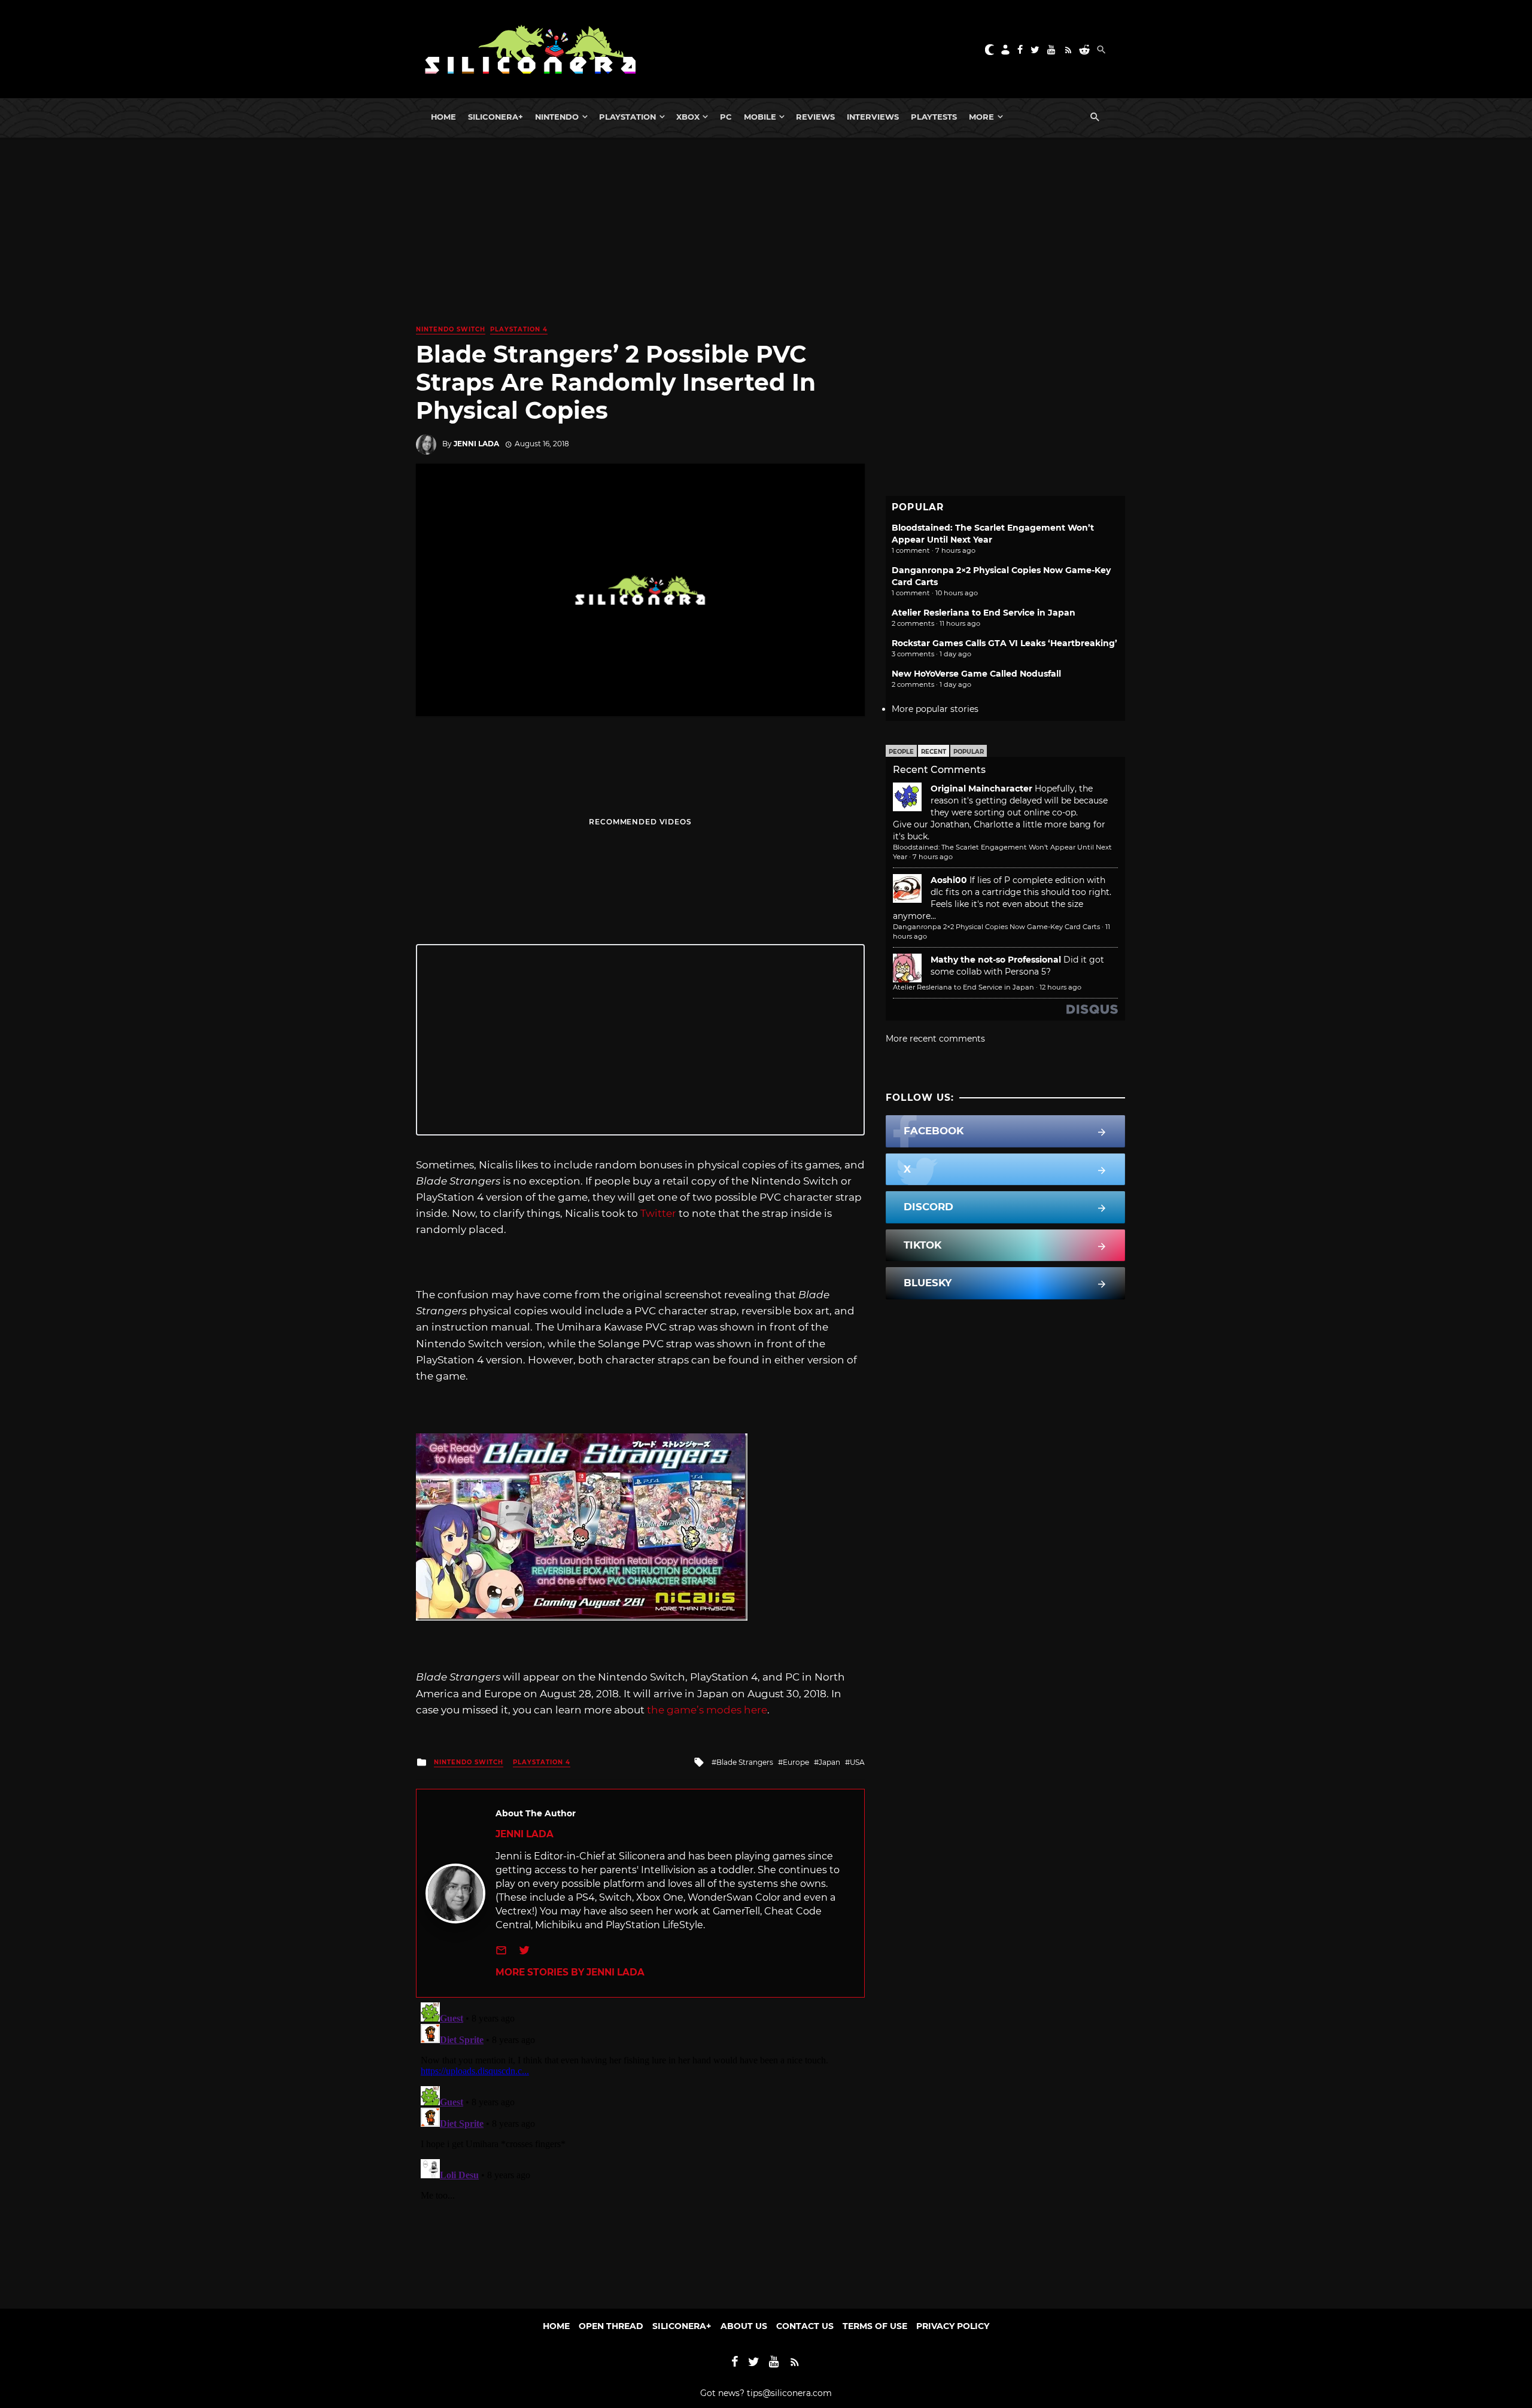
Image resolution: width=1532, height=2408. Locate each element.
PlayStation (627, 117)
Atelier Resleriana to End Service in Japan (984, 613)
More (981, 117)
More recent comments (935, 1039)
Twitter (658, 1213)
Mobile (760, 117)
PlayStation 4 (519, 329)
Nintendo (557, 117)
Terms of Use (875, 2326)
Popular (969, 752)
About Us (744, 2326)
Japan (829, 1762)
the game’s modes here (707, 1710)
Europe (796, 1762)
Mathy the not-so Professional (996, 960)
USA (857, 1762)
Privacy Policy (953, 2326)
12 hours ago (1060, 987)
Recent (934, 752)
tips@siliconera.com (789, 2393)
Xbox (688, 117)
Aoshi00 (949, 880)
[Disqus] (640, 2147)
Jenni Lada (476, 444)
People (901, 752)
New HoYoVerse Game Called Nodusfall (976, 674)
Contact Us (805, 2326)
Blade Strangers (745, 1762)
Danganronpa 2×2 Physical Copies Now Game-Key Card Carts (996, 927)
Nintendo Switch (451, 329)
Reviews (815, 117)
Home (443, 117)
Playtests (934, 117)
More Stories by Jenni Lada (570, 1972)
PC (726, 117)
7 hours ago (933, 857)
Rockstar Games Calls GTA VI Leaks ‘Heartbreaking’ (1004, 643)
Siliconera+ (496, 117)
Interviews (873, 117)
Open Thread (611, 2326)
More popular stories (935, 709)
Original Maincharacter (981, 789)
